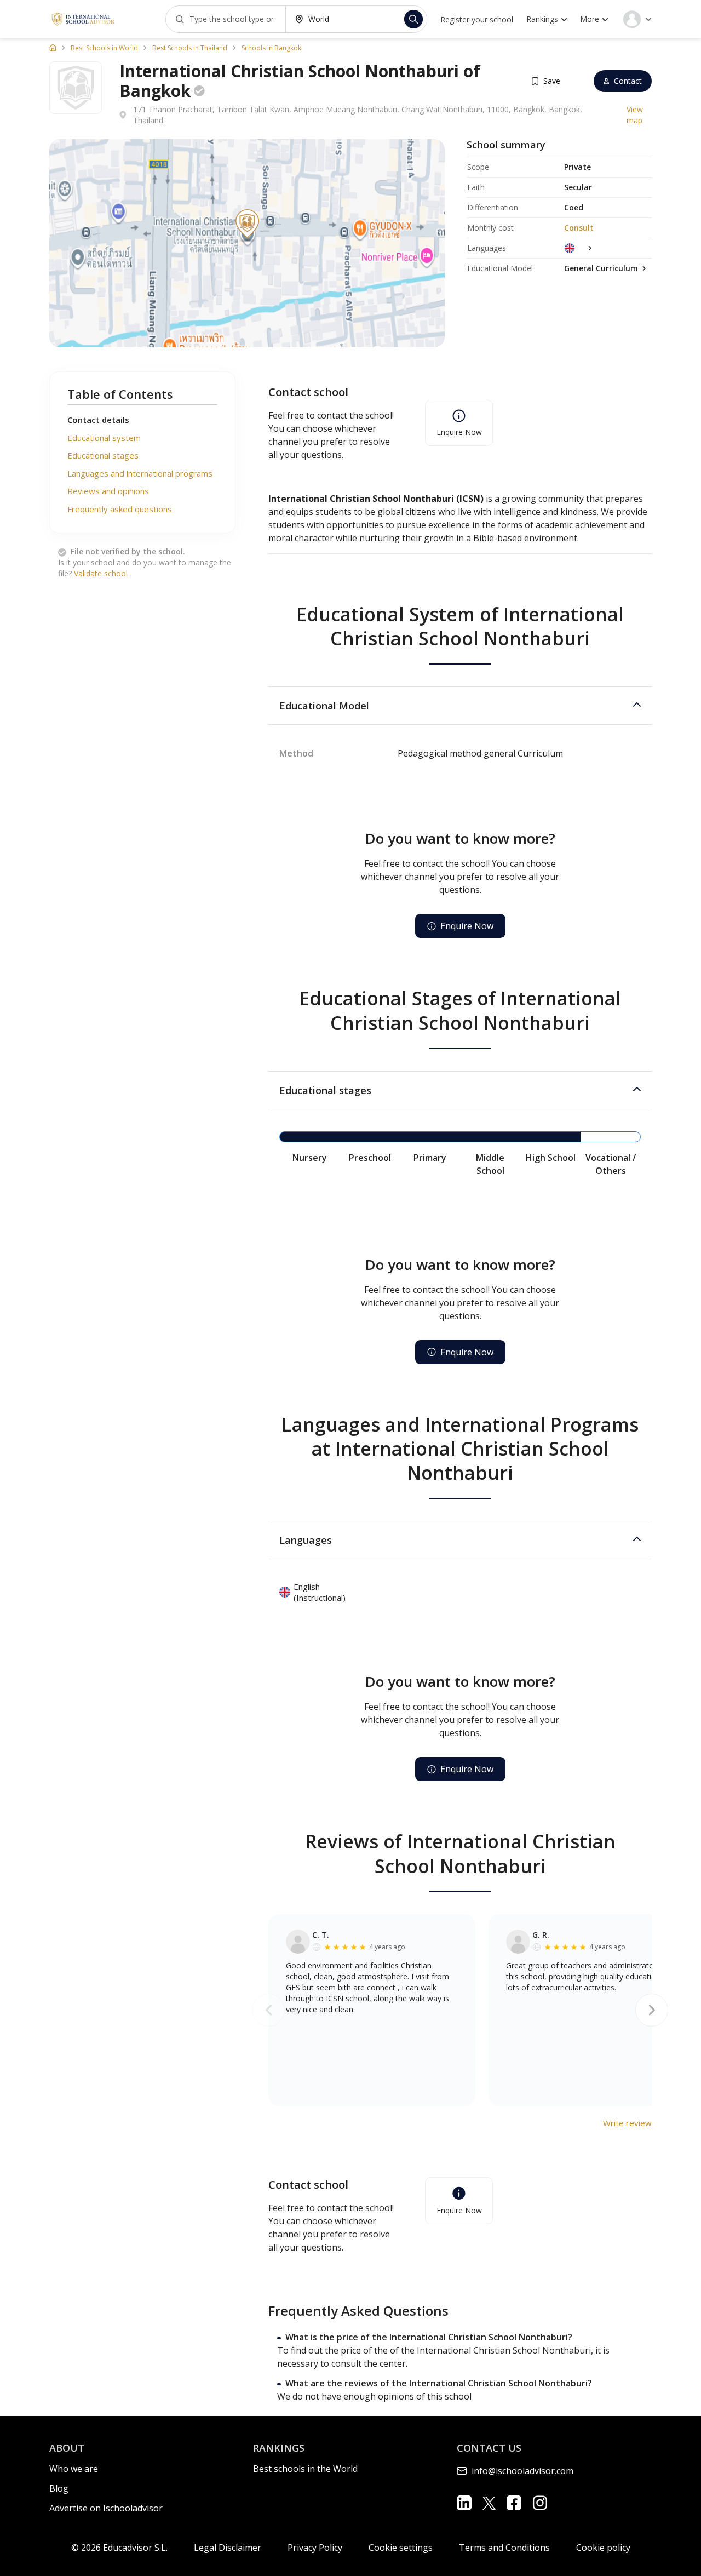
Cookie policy (603, 2548)
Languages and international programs (140, 473)
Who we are (74, 2469)
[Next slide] (652, 2010)
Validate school (101, 573)
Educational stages (103, 455)
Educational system (104, 438)
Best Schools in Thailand (190, 48)
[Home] (53, 48)
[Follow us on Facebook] (514, 2503)
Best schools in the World (305, 2469)
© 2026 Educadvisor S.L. (119, 2548)
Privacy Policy (315, 2548)
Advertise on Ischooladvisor (106, 2508)
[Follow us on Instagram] (540, 2503)
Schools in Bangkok (271, 48)
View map (635, 115)
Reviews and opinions (108, 491)
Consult (579, 228)
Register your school (477, 19)
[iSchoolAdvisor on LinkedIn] (464, 2503)
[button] (460, 706)
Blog (59, 2488)
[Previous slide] (268, 2010)
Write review (627, 2123)
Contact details (98, 420)
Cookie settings (401, 2548)
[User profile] (637, 19)
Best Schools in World (104, 48)
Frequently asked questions (120, 509)
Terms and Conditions (504, 2548)
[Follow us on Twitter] (489, 2503)
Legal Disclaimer (228, 2548)
